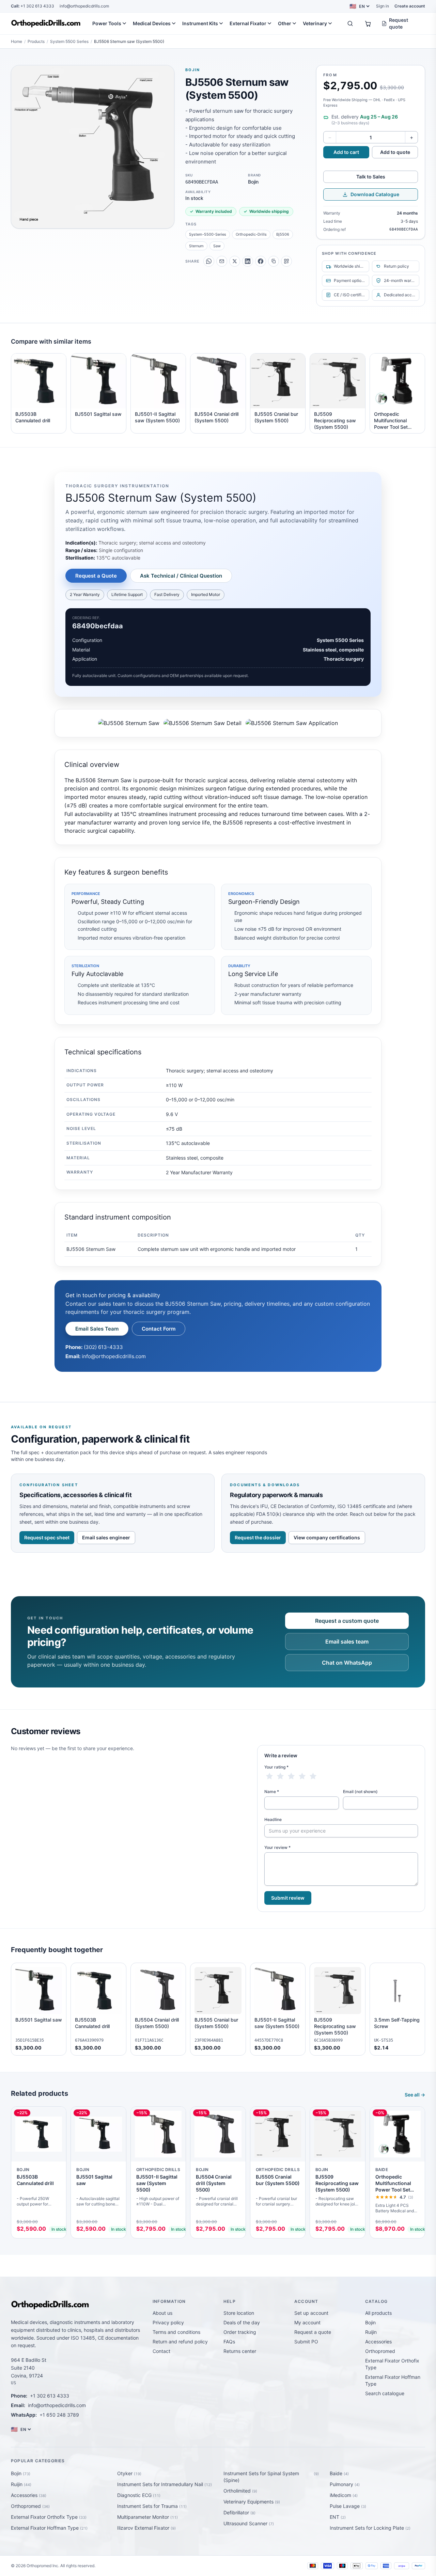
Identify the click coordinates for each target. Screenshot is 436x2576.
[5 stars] (313, 1776)
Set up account (311, 2313)
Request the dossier (258, 1537)
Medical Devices (152, 23)
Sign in (383, 6)
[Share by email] (222, 261)
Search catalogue (385, 2393)
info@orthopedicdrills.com (84, 6)
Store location (239, 2313)
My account (307, 2322)
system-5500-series (208, 234)
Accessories (378, 2342)
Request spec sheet (47, 1537)
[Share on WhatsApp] (209, 261)
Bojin (193, 70)
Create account (410, 6)
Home (17, 41)
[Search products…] (350, 23)
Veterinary (315, 23)
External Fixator (248, 23)
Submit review (288, 1898)
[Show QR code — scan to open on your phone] (286, 261)
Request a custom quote (347, 1621)
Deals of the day (242, 2322)
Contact (161, 2351)
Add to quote (395, 152)
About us (162, 2313)
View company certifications (327, 1537)
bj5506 (283, 234)
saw (217, 246)
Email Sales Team (97, 1329)
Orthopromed (380, 2351)
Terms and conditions (176, 2332)
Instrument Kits (200, 23)
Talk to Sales (371, 177)
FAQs (229, 2342)
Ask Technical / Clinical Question (181, 576)
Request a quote (313, 2332)
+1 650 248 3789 (59, 2415)
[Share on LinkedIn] (248, 261)
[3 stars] (291, 1776)
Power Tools (107, 23)
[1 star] (269, 1776)
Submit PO (306, 2342)
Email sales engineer (106, 1537)
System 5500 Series (69, 41)
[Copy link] (274, 261)
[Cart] (368, 23)
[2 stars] (280, 1776)
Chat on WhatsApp (347, 1663)
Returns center (240, 2351)
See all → (415, 2095)
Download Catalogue (375, 194)
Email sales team (347, 1642)
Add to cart (346, 152)
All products (378, 2313)
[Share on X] (235, 261)
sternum (196, 246)
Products (36, 41)
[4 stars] (302, 1776)
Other (285, 23)
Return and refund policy (180, 2342)
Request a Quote (96, 576)
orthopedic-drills (251, 234)
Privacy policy (168, 2322)
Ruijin (371, 2332)
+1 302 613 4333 (33, 6)
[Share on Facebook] (261, 261)
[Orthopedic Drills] (46, 23)
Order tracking (240, 2332)
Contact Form (159, 1329)
